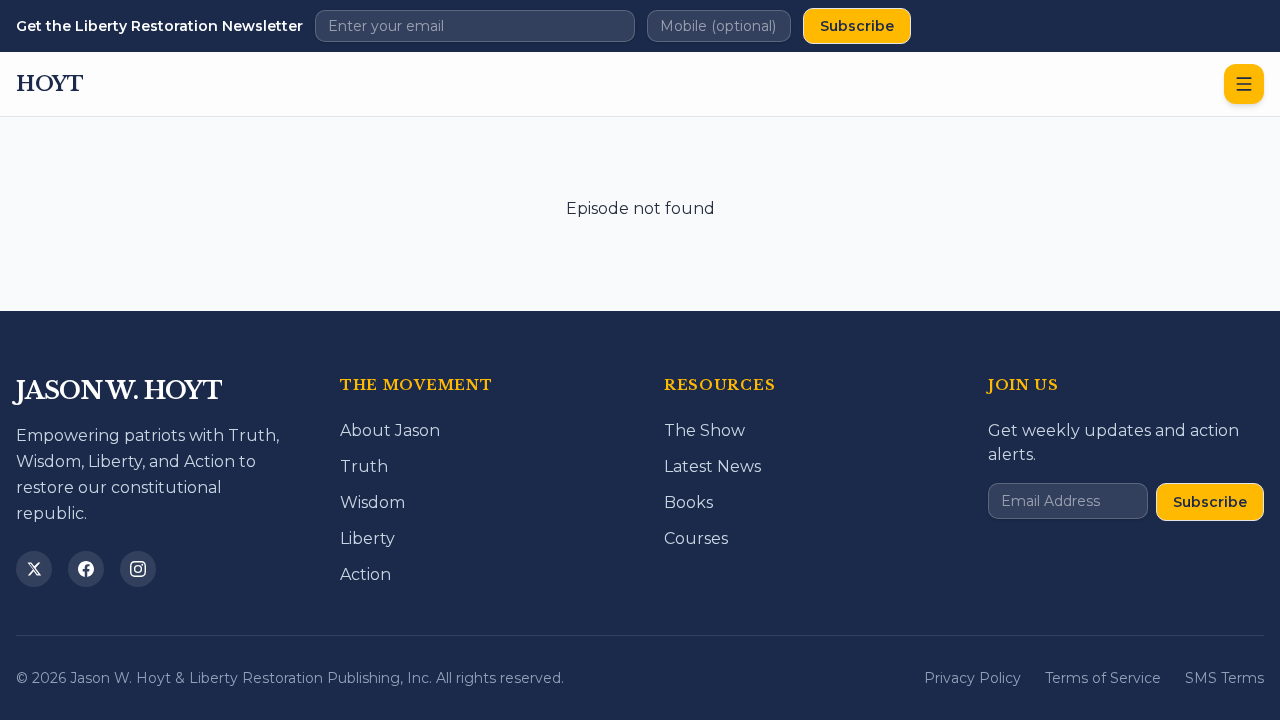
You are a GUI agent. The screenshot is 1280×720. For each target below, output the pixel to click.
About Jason (390, 430)
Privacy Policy (972, 678)
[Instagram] (138, 569)
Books (688, 502)
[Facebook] (86, 569)
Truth (364, 466)
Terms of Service (1103, 678)
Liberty (367, 538)
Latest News (712, 466)
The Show (704, 430)
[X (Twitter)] (34, 569)
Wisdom (372, 502)
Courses (696, 538)
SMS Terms (1224, 678)
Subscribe (857, 26)
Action (365, 574)
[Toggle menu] (1244, 84)
